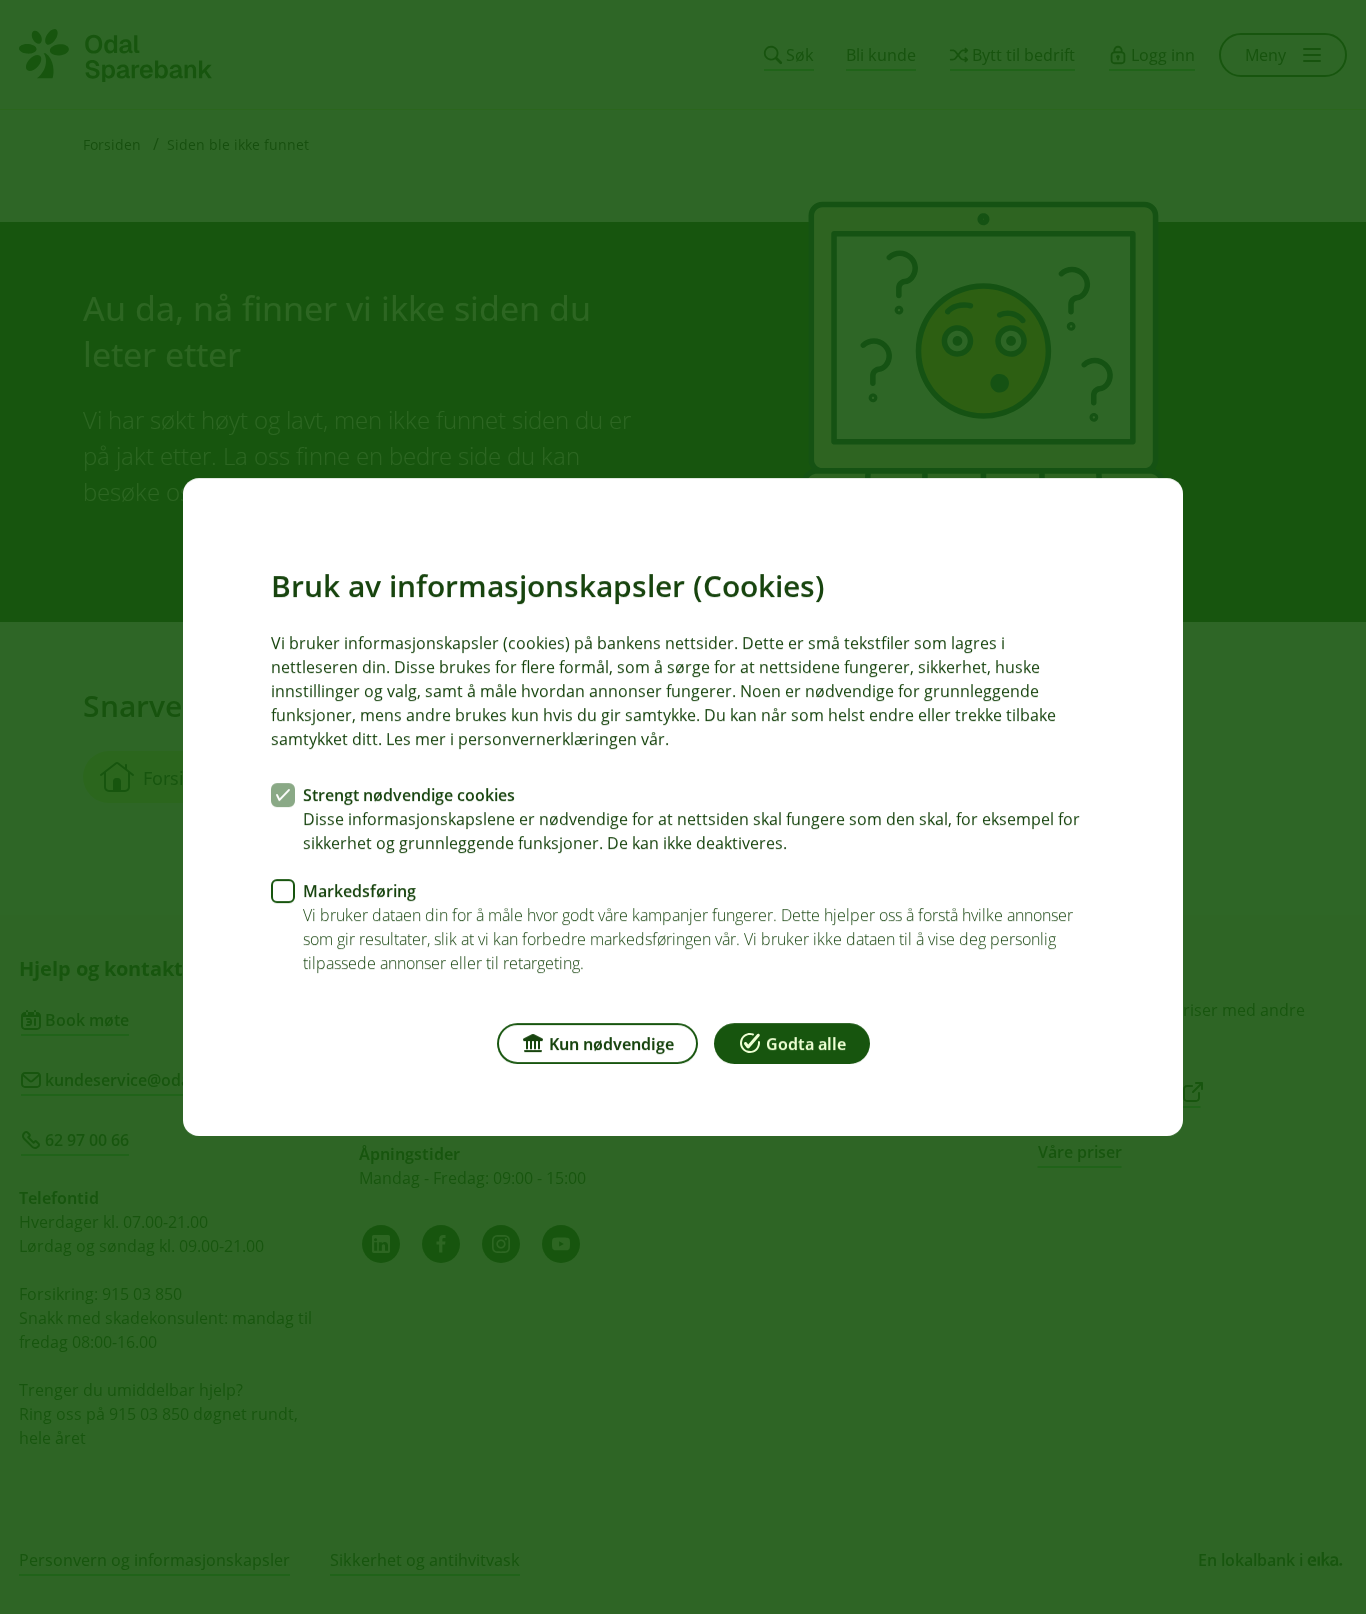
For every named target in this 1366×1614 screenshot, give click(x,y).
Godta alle (806, 1044)
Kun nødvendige (611, 1044)
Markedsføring (359, 891)
